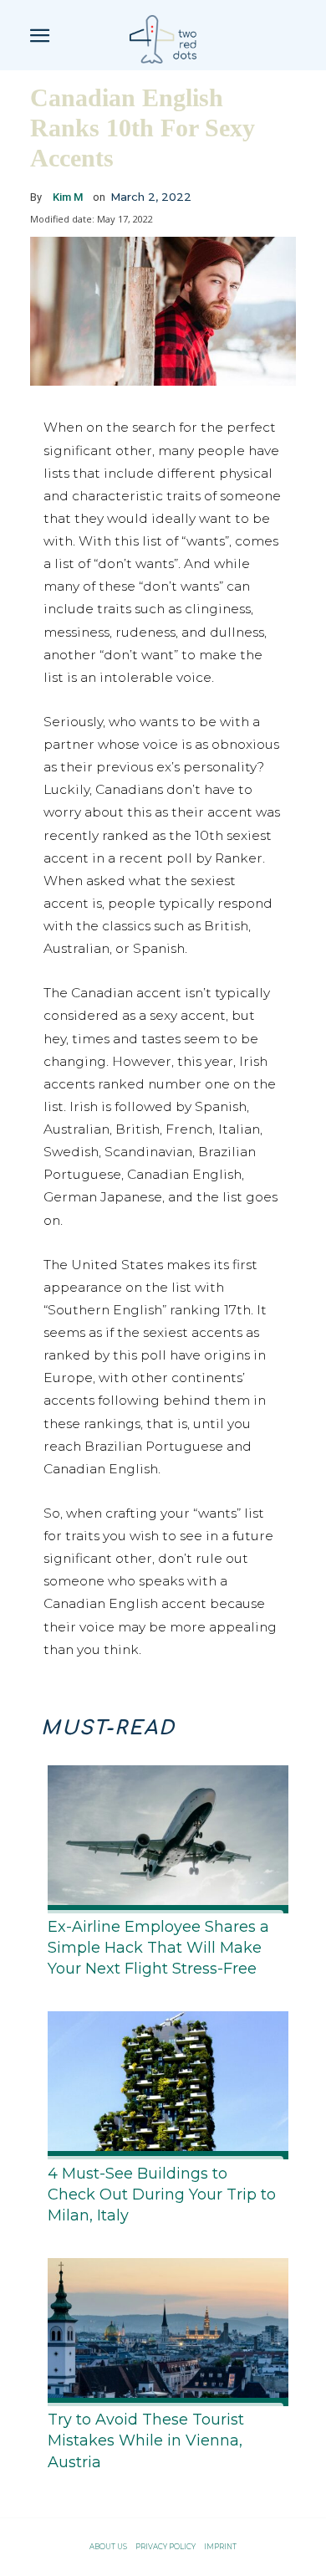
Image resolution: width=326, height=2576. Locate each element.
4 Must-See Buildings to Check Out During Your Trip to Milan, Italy (162, 2194)
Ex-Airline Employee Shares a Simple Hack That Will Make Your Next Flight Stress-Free (158, 1948)
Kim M (68, 197)
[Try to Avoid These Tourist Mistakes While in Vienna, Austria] (163, 2329)
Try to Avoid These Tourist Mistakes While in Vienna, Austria (146, 2440)
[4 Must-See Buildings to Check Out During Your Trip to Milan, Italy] (163, 2082)
